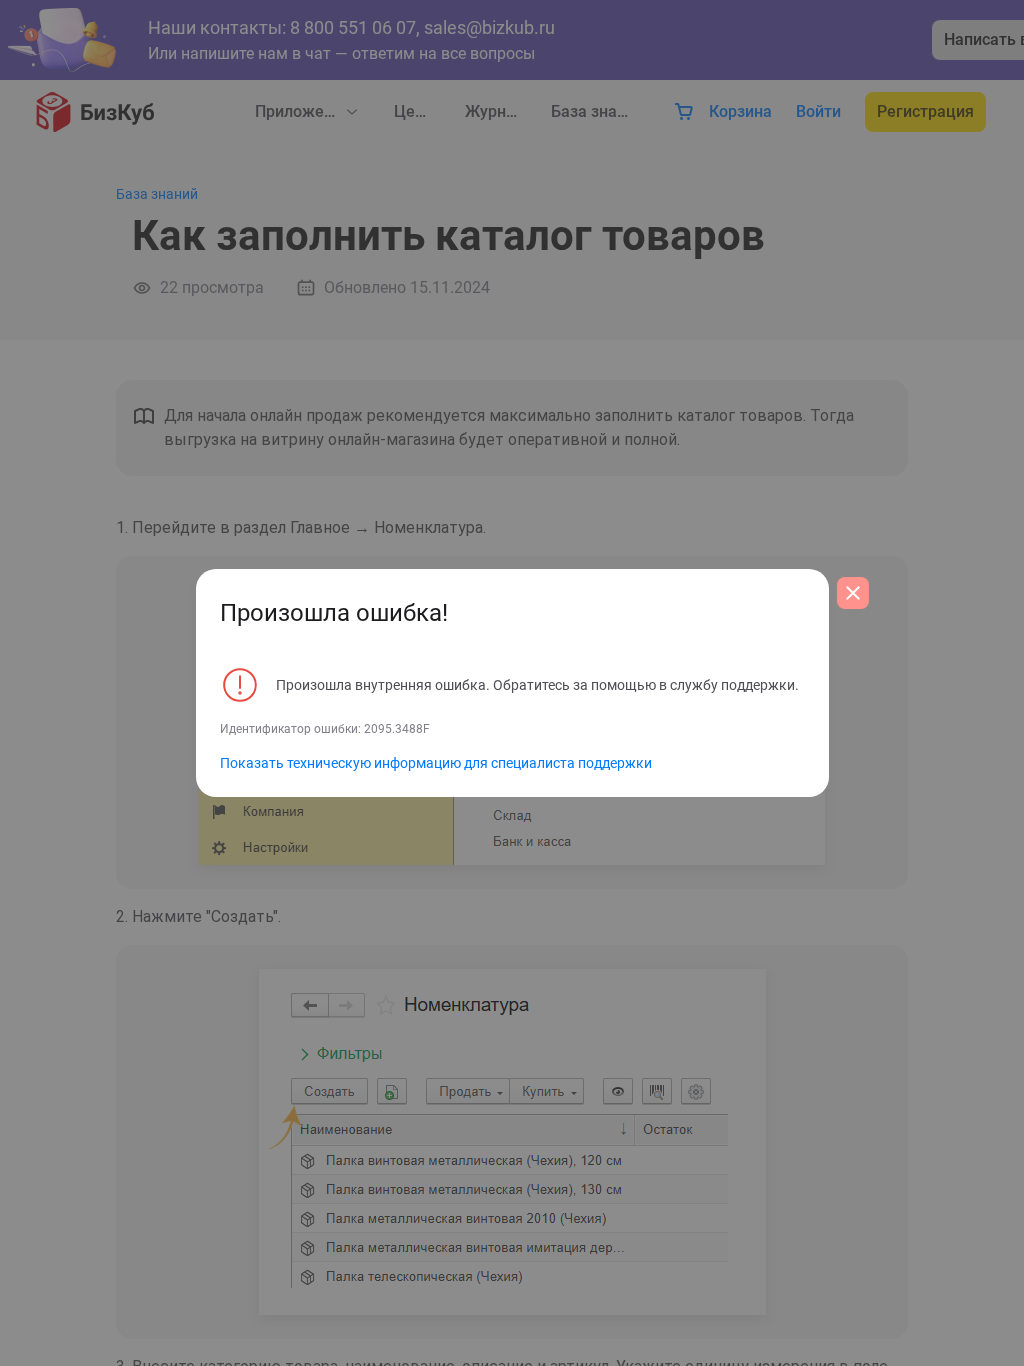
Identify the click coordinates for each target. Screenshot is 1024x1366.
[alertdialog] (512, 683)
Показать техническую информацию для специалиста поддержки (436, 763)
